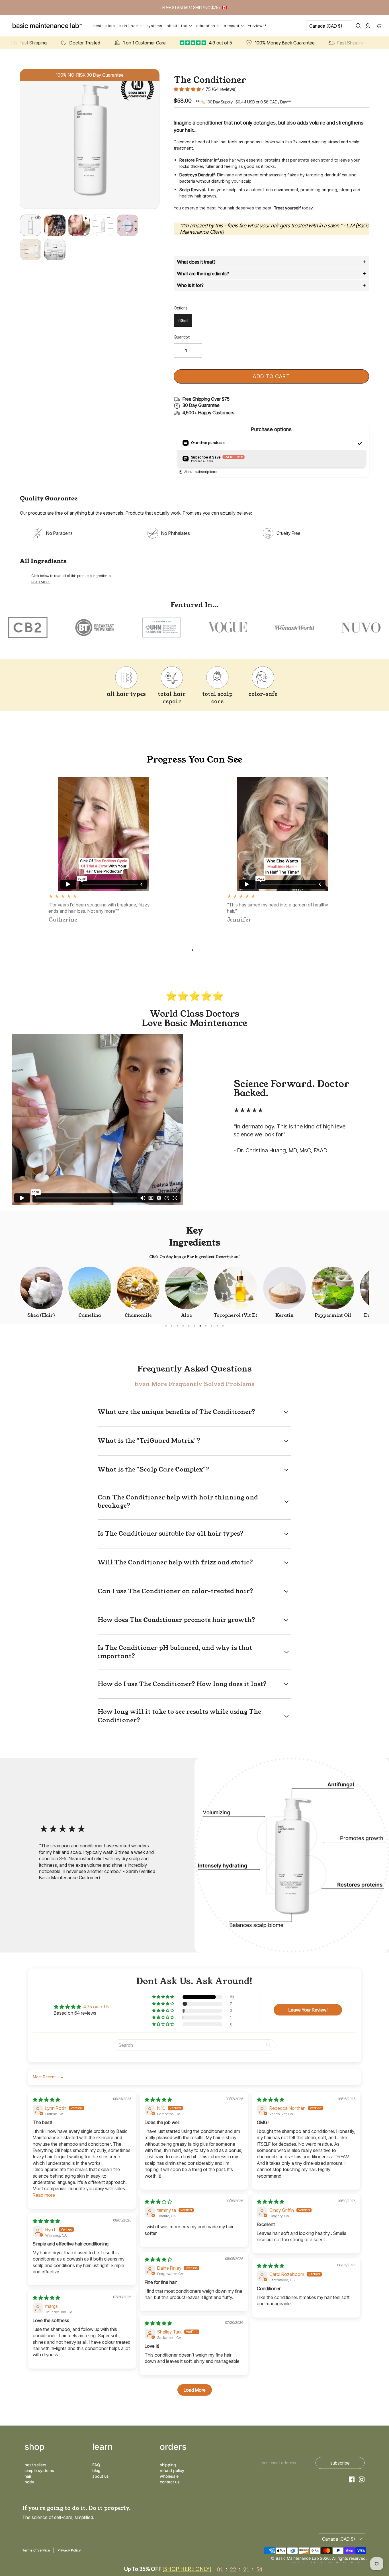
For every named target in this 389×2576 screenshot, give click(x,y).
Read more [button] (44, 2195)
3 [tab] (177, 1326)
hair (28, 2476)
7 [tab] (200, 1326)
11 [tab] (223, 1326)
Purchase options (271, 429)
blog (96, 2470)
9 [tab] (212, 1326)
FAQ (96, 2465)
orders (173, 2447)
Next (372, 1293)
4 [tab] (183, 1326)
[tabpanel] (104, 851)
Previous (17, 1293)
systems (154, 26)
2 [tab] (172, 1326)
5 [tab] (189, 1326)
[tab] (271, 262)
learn (103, 2447)
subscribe (340, 2463)
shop (35, 2447)
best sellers (35, 2465)
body (29, 2482)
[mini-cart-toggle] (379, 26)
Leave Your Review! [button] (308, 2010)
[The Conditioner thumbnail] (79, 225)
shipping (168, 2465)
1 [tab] (193, 950)
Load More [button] (195, 2390)
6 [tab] (195, 1326)
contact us (170, 2482)
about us (101, 2476)
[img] (46, 2100)
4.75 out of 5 (96, 2007)
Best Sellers (104, 26)
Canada (326, 26)
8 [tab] (206, 1326)
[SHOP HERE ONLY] (187, 2569)
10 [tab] (217, 1326)
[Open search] (359, 26)
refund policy (172, 2470)
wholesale (169, 2476)
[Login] (368, 26)
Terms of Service (36, 2550)
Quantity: (182, 337)
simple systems (39, 2470)
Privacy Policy (69, 2550)
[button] (188, 89)
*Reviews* (257, 26)
